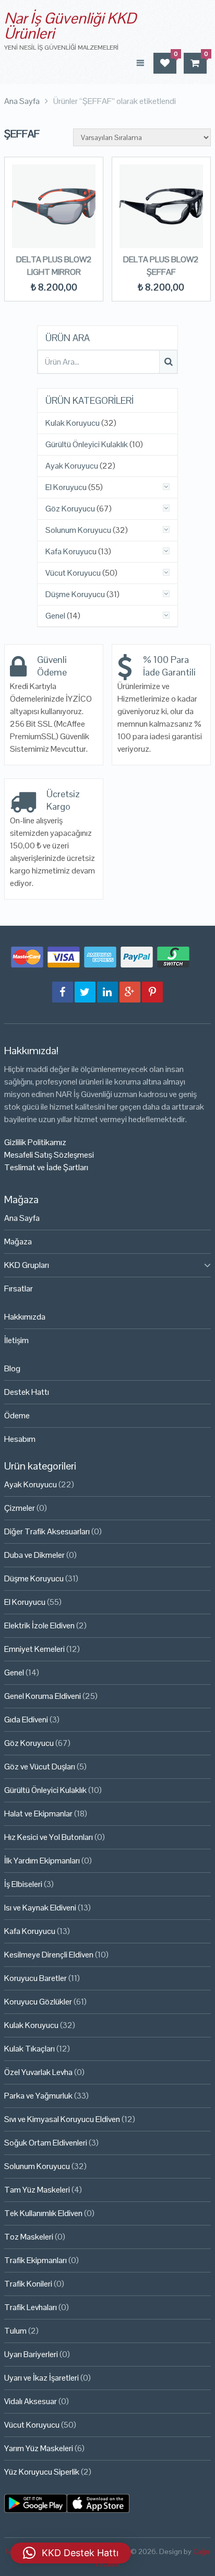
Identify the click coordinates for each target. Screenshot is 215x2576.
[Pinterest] (152, 992)
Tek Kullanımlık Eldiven (43, 2213)
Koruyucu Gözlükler (38, 2002)
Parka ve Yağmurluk (38, 2096)
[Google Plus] (130, 992)
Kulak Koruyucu (73, 423)
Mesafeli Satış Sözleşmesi (49, 1155)
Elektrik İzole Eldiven (39, 1625)
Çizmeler (20, 1508)
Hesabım (20, 1439)
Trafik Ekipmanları (35, 2260)
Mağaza (18, 1242)
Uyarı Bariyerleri (31, 2354)
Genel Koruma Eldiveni (43, 1696)
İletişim (16, 1340)
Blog (12, 1368)
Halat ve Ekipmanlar (38, 1814)
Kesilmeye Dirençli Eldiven (49, 1955)
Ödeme (17, 1415)
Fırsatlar (19, 1289)
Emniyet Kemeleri (34, 1649)
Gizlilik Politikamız (35, 1142)
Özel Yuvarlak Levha (38, 2072)
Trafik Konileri (28, 2284)
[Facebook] (63, 992)
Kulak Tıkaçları (29, 2049)
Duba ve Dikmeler (34, 1555)
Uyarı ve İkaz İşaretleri (41, 2378)
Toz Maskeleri (29, 2237)
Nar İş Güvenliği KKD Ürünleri (70, 26)
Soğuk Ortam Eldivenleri (46, 2143)
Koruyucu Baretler (35, 1978)
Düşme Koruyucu (75, 595)
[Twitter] (85, 992)
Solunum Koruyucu (78, 530)
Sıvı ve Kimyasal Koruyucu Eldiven (62, 2119)
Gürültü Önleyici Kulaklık (87, 445)
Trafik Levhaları (31, 2307)
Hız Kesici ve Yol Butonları (49, 1837)
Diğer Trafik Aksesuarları (47, 1531)
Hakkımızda (25, 1317)
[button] (71, 2553)
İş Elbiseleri (23, 1884)
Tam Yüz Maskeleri (37, 2190)
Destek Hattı (27, 1392)
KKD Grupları (27, 1265)
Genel (55, 616)
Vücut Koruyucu (73, 573)
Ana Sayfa (22, 1218)
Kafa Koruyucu (71, 552)
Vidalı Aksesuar (31, 2401)
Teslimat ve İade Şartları (46, 1167)
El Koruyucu (66, 487)
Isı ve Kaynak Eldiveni (40, 1908)
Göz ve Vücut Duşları (40, 1767)
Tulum (15, 2331)
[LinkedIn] (107, 992)
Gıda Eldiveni (26, 1720)
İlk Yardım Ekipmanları (42, 1861)
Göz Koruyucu (70, 509)
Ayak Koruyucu (72, 466)
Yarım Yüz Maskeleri (39, 2448)
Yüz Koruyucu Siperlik (42, 2472)
